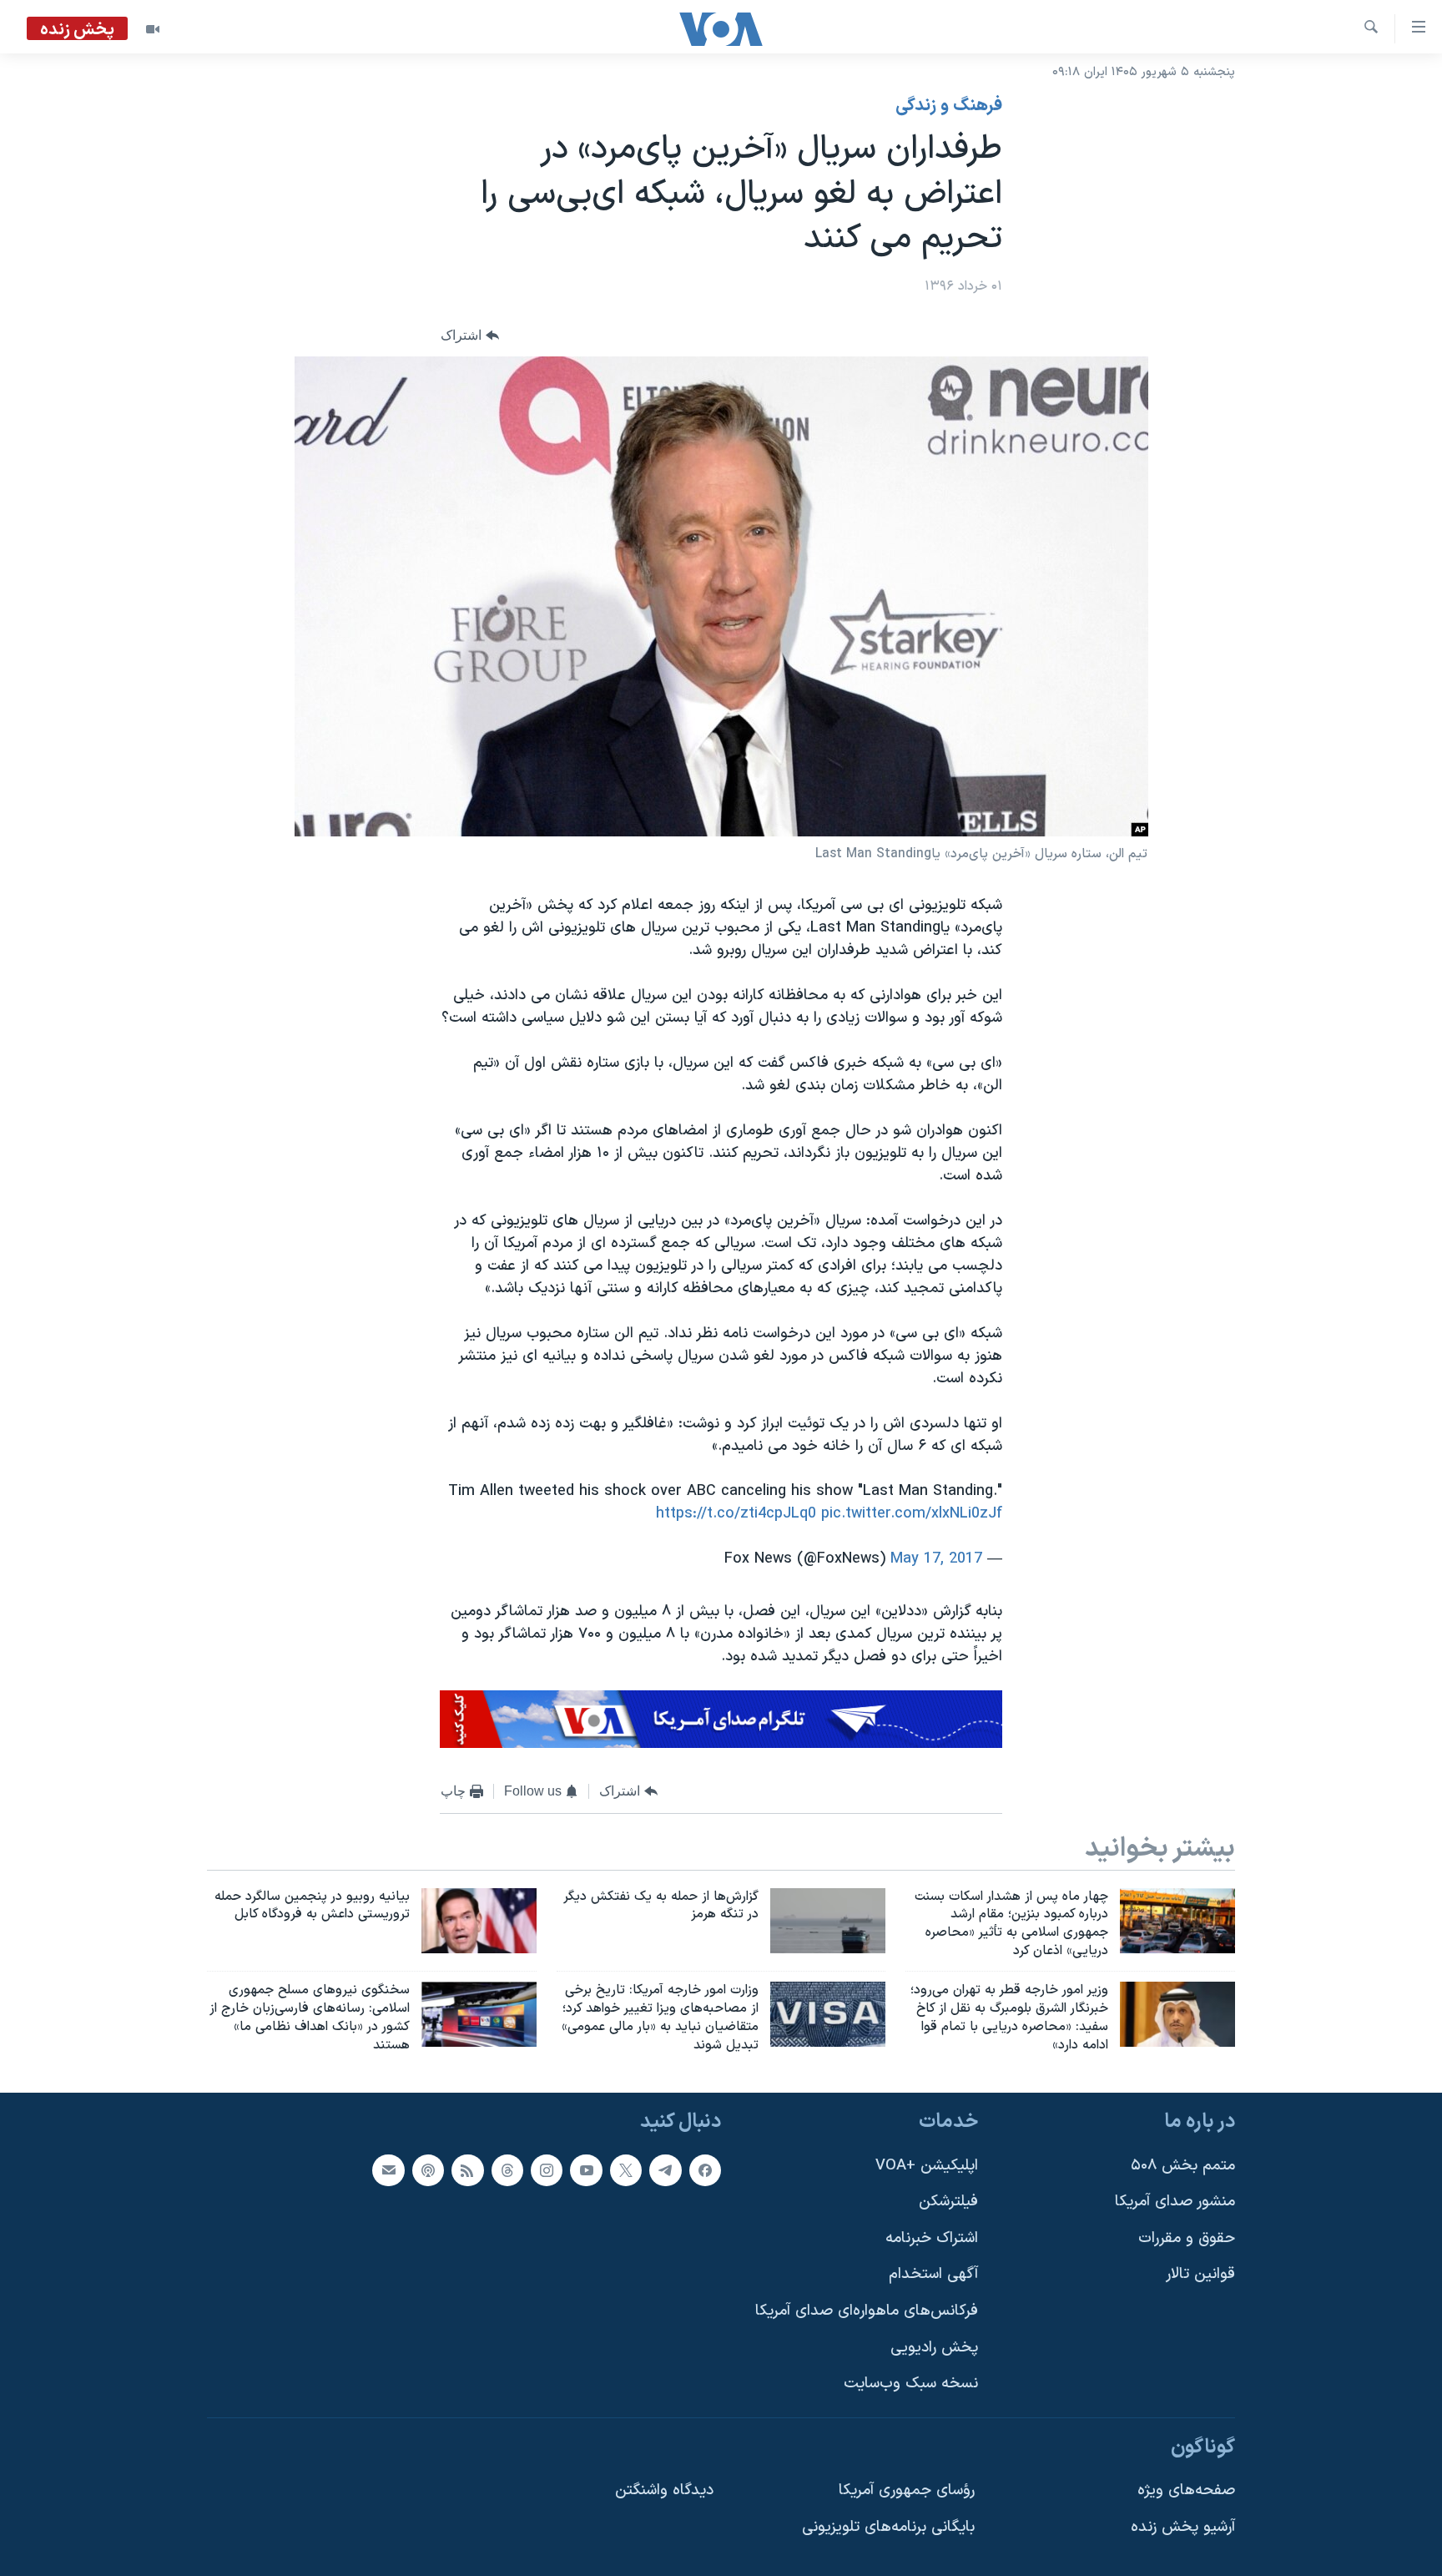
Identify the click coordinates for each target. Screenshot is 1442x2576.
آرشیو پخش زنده (1183, 2527)
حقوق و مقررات (1187, 2238)
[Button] (470, 335)
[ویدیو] (153, 29)
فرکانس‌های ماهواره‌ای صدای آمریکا (867, 2311)
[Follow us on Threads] (507, 2170)
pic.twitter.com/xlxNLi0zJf (912, 1514)
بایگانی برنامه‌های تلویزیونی (888, 2527)
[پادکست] (428, 2170)
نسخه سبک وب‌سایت (911, 2384)
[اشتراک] (388, 2170)
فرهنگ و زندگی (949, 106)
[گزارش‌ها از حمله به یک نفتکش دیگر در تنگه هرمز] (828, 1921)
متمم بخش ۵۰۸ (1183, 2166)
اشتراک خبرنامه (932, 2238)
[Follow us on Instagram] (547, 2170)
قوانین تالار (1200, 2275)
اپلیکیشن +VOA (927, 2166)
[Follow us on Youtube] (586, 2170)
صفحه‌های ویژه (1186, 2491)
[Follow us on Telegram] (665, 2170)
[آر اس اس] (467, 2170)
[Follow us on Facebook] (705, 2170)
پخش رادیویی (934, 2348)
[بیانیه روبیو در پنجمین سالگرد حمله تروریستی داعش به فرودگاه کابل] (479, 1921)
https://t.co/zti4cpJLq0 (736, 1514)
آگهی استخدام (933, 2275)
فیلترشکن (948, 2202)
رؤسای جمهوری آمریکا (907, 2491)
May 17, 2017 (936, 1559)
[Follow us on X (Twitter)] (626, 2170)
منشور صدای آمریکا (1175, 2202)
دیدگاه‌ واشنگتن (664, 2491)
